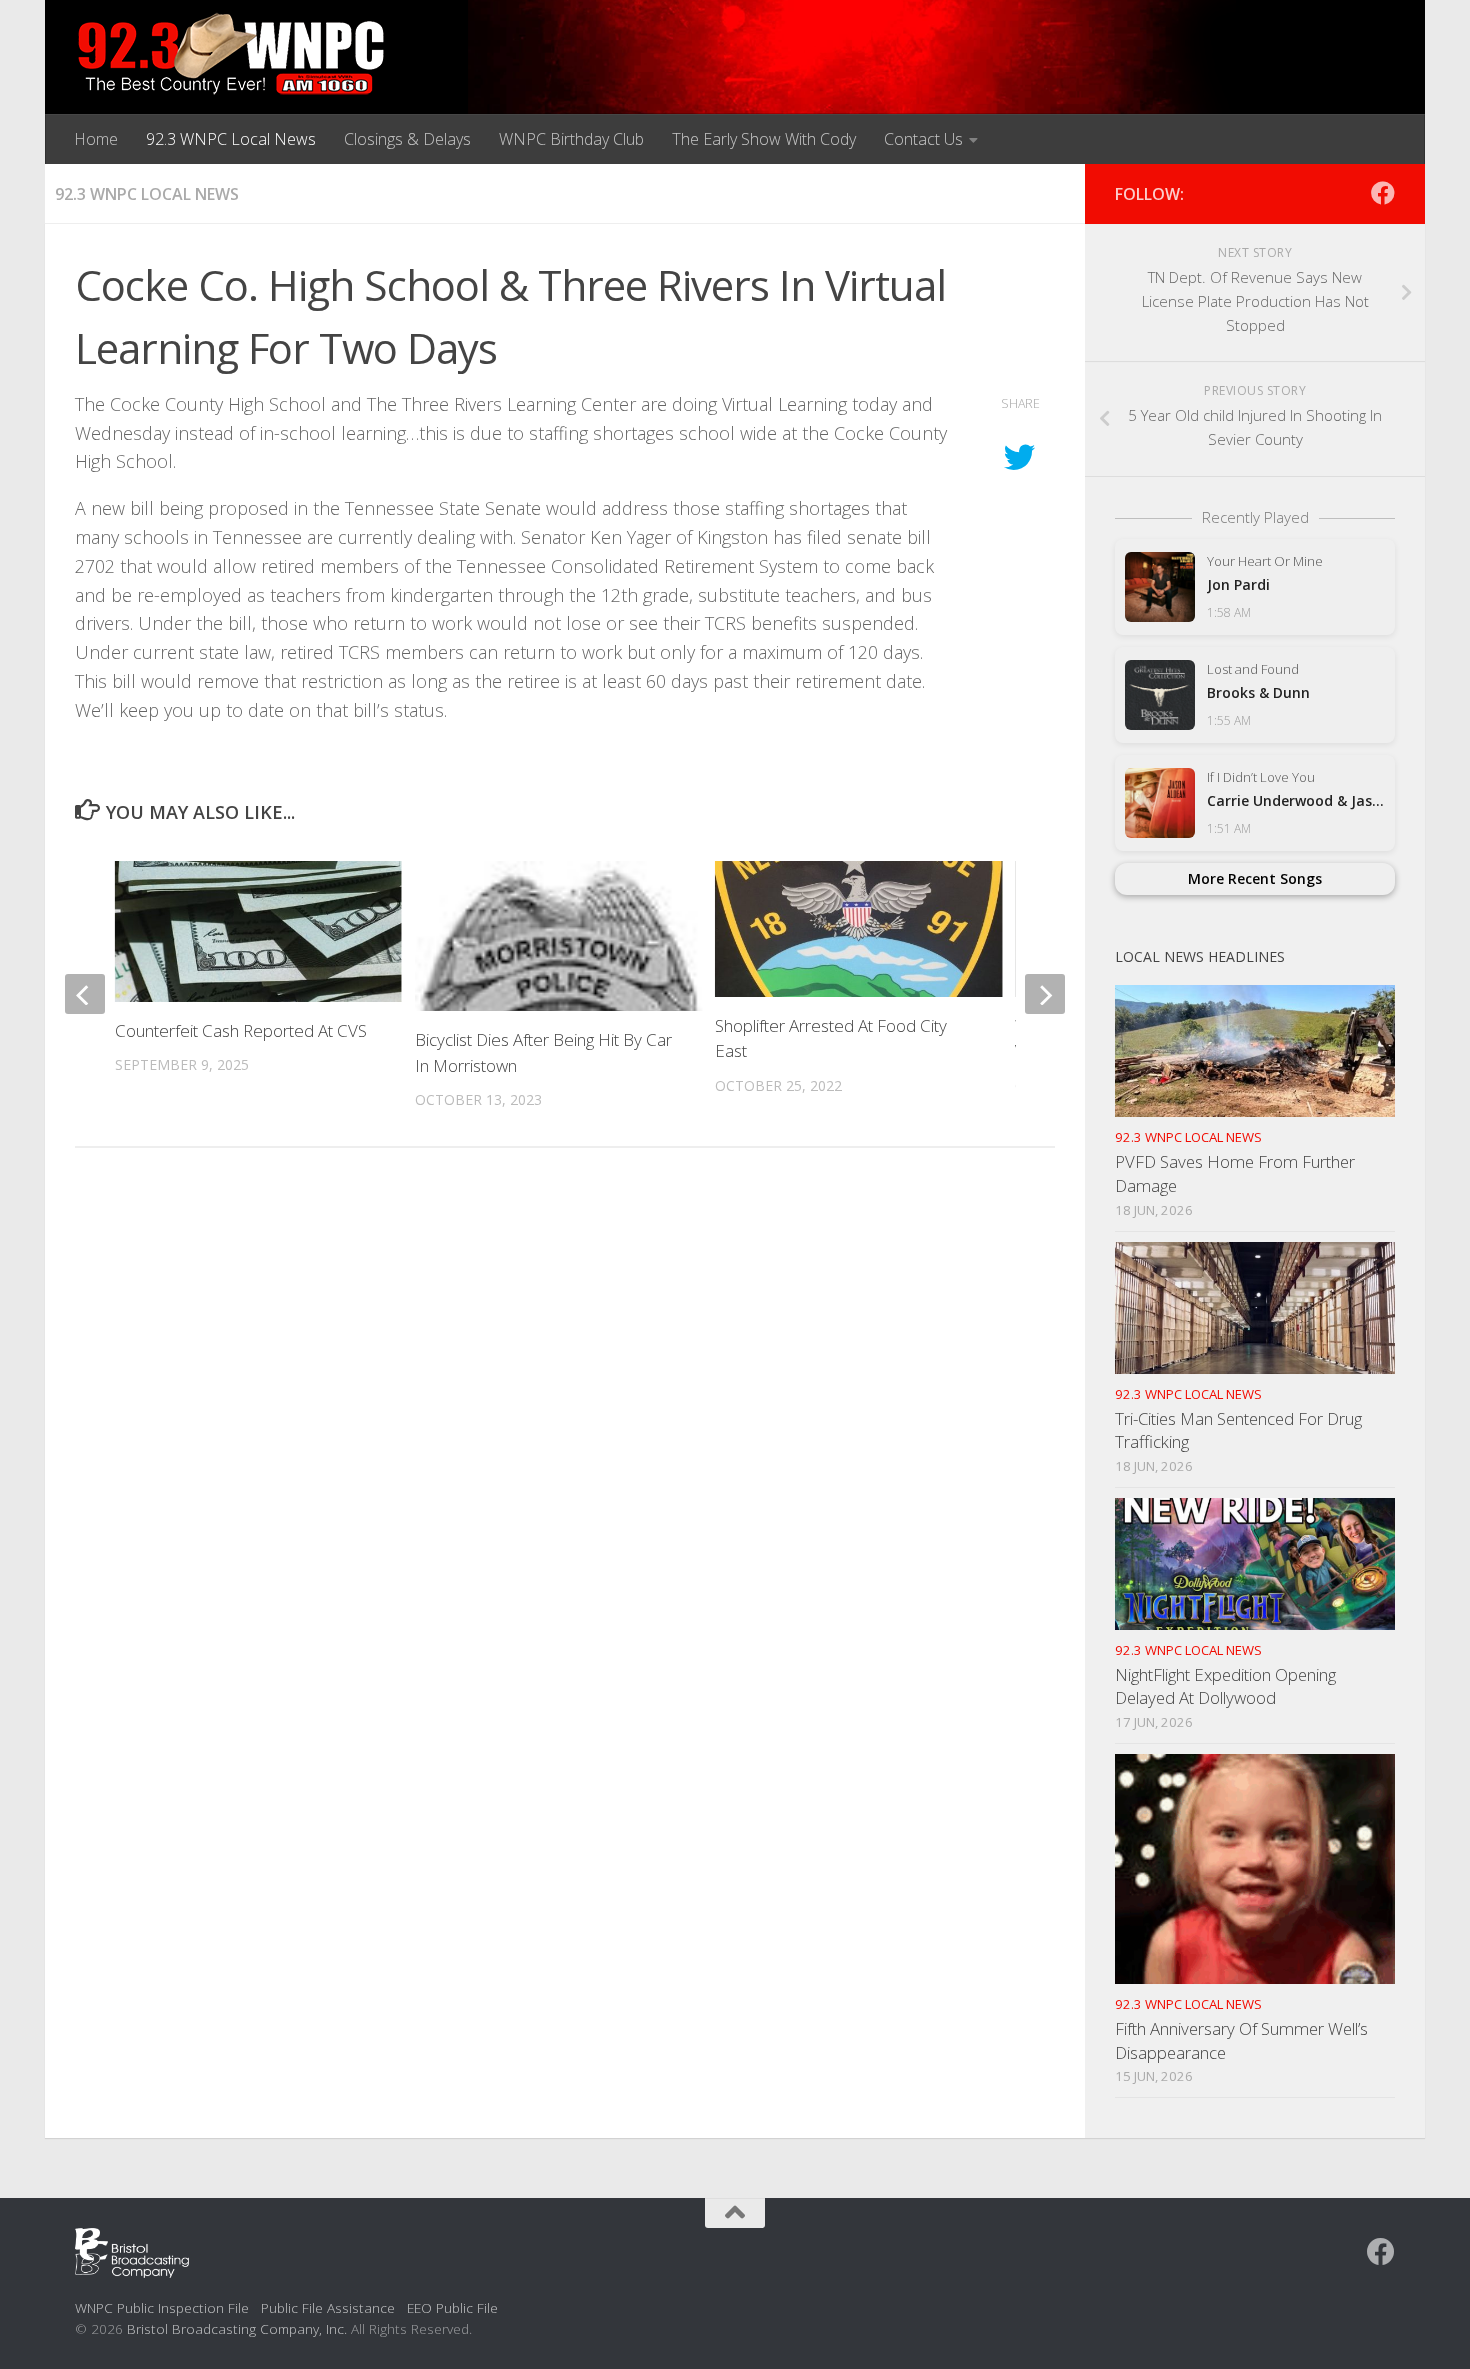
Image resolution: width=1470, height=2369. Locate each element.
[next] (1045, 994)
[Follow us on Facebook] (1383, 193)
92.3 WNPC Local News (231, 139)
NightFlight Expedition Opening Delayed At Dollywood (1225, 1686)
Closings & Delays (407, 139)
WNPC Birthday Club (571, 139)
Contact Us (923, 139)
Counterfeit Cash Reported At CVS (241, 1030)
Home (96, 139)
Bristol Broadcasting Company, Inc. (237, 2328)
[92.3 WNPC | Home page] (231, 55)
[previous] (85, 994)
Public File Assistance (328, 2307)
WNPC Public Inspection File (162, 2307)
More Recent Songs (1255, 878)
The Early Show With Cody (764, 139)
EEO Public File (452, 2307)
